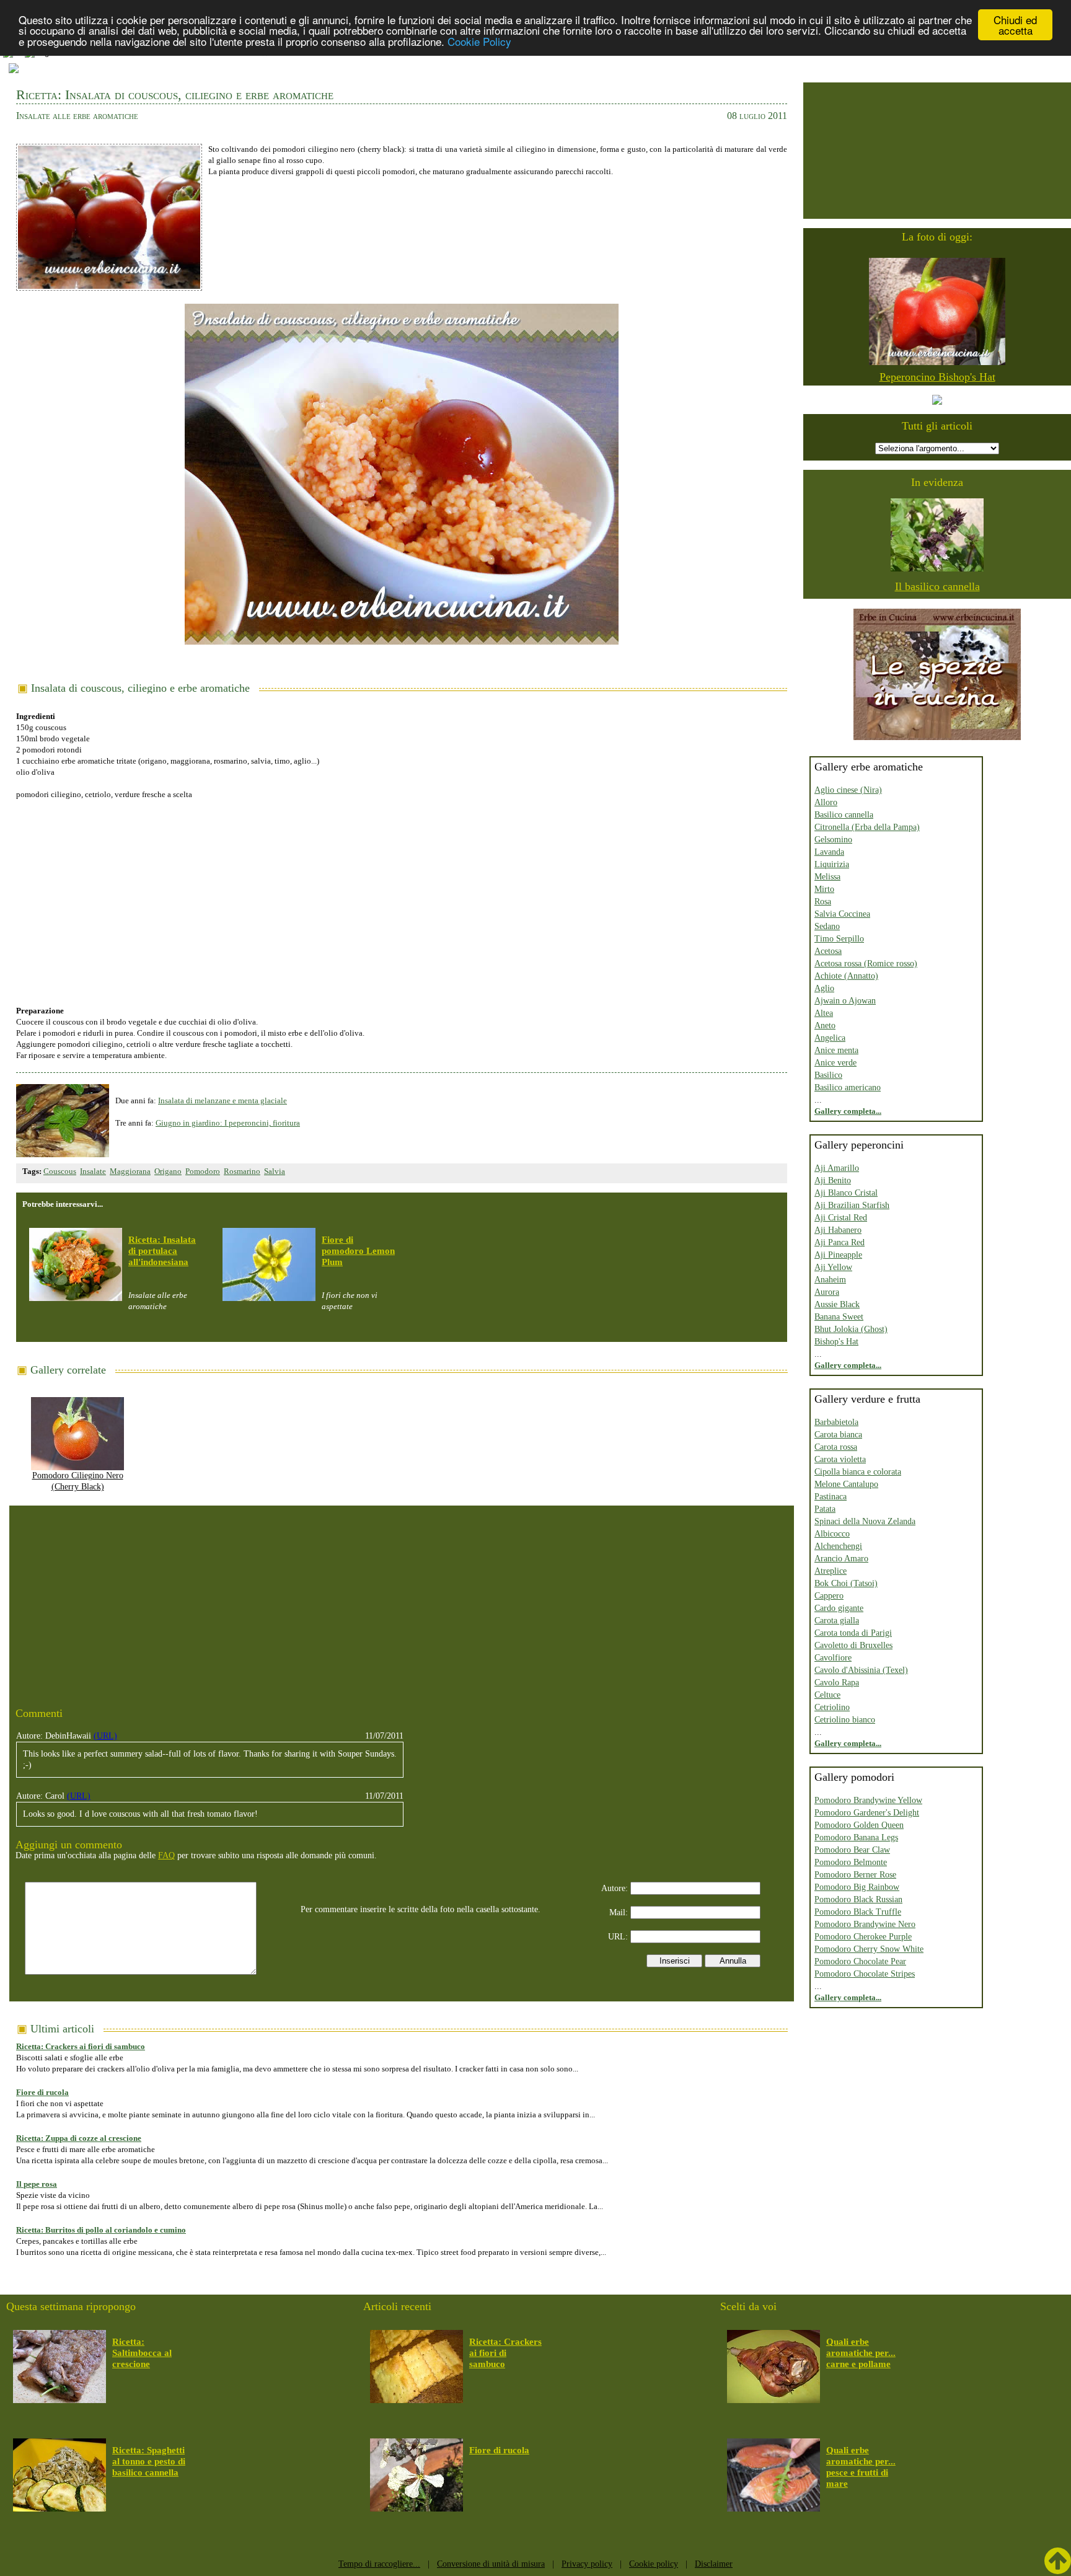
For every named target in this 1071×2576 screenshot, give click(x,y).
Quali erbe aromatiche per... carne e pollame (861, 2353)
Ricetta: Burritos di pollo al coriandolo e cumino (101, 2230)
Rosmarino (242, 1171)
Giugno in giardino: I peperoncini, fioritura (228, 1123)
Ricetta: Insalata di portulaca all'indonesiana (162, 1251)
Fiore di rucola (42, 2092)
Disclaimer (714, 2564)
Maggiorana (130, 1171)
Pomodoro (203, 1171)
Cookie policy (654, 2564)
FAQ (166, 1855)
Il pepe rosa (37, 2184)
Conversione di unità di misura (491, 2564)
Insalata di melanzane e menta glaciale (223, 1101)
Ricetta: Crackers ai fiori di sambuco (81, 2046)
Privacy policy (587, 2564)
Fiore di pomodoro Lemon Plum (358, 1251)
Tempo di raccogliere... (379, 2564)
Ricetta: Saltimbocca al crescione (142, 2353)
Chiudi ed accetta (1015, 25)
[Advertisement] (402, 896)
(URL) (105, 1736)
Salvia (275, 1171)
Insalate (93, 1171)
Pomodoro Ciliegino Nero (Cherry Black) (78, 1481)
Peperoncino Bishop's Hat (937, 377)
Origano (168, 1171)
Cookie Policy (479, 41)
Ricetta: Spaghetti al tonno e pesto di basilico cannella (149, 2461)
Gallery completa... (848, 1111)
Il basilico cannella (937, 586)
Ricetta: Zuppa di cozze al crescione (79, 2138)
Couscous (60, 1171)
